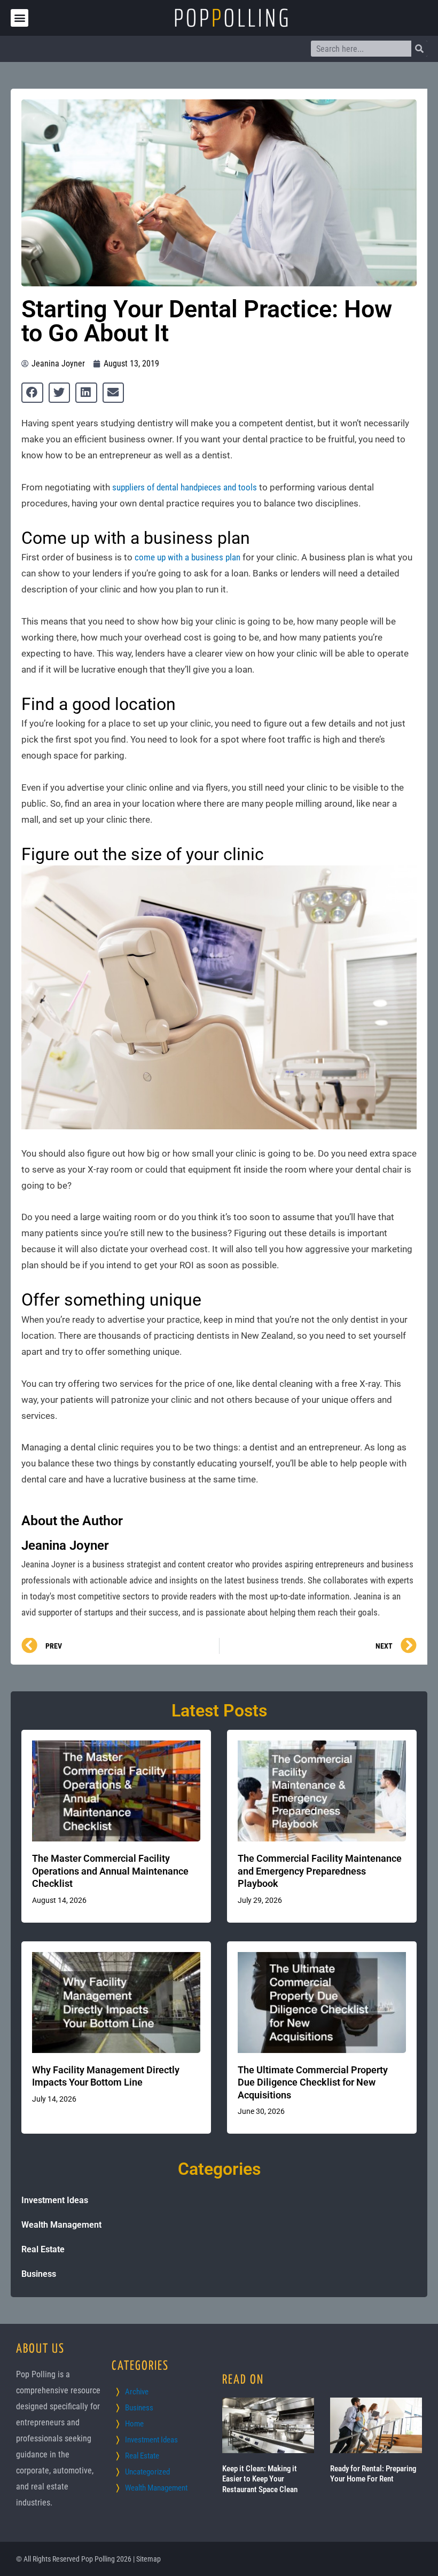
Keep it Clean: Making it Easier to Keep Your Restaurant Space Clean (260, 2479)
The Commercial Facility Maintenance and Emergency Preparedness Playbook (320, 1871)
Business (39, 2274)
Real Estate (43, 2249)
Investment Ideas (55, 2200)
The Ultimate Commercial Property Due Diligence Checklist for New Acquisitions (313, 2082)
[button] (19, 18)
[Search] (419, 49)
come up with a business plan (187, 557)
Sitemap (148, 2559)
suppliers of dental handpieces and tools (185, 487)
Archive (137, 2392)
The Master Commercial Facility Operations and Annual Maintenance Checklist (110, 1871)
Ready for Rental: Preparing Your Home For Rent (373, 2474)
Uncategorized (147, 2472)
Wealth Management (61, 2225)
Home (134, 2424)
